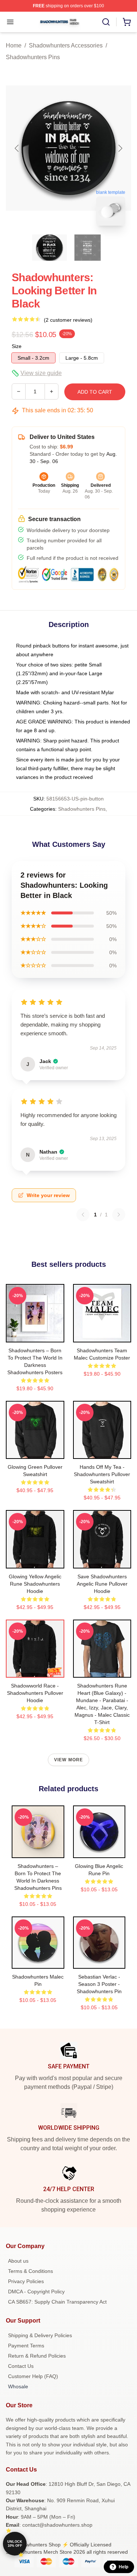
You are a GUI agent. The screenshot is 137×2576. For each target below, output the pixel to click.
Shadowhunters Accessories (66, 45)
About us (18, 2261)
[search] (106, 22)
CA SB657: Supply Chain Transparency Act (57, 2302)
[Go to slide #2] (88, 248)
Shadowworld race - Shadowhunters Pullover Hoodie (35, 1693)
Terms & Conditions (31, 2271)
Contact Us (21, 2366)
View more (69, 1760)
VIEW (35, 1335)
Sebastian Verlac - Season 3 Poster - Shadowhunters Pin (99, 1984)
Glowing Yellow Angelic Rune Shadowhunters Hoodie (35, 1584)
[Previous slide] (17, 148)
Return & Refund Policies (37, 2356)
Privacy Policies (26, 2281)
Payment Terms (26, 2346)
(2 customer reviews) (68, 320)
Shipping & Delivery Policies (40, 2335)
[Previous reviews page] (83, 1215)
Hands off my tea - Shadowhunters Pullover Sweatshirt (102, 1474)
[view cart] (127, 22)
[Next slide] (120, 148)
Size (17, 346)
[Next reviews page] (119, 1215)
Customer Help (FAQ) (33, 2376)
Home (14, 45)
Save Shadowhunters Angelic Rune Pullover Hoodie (102, 1584)
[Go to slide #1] (50, 248)
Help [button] (123, 2567)
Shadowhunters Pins (33, 57)
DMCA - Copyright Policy (36, 2292)
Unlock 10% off (15, 2544)
